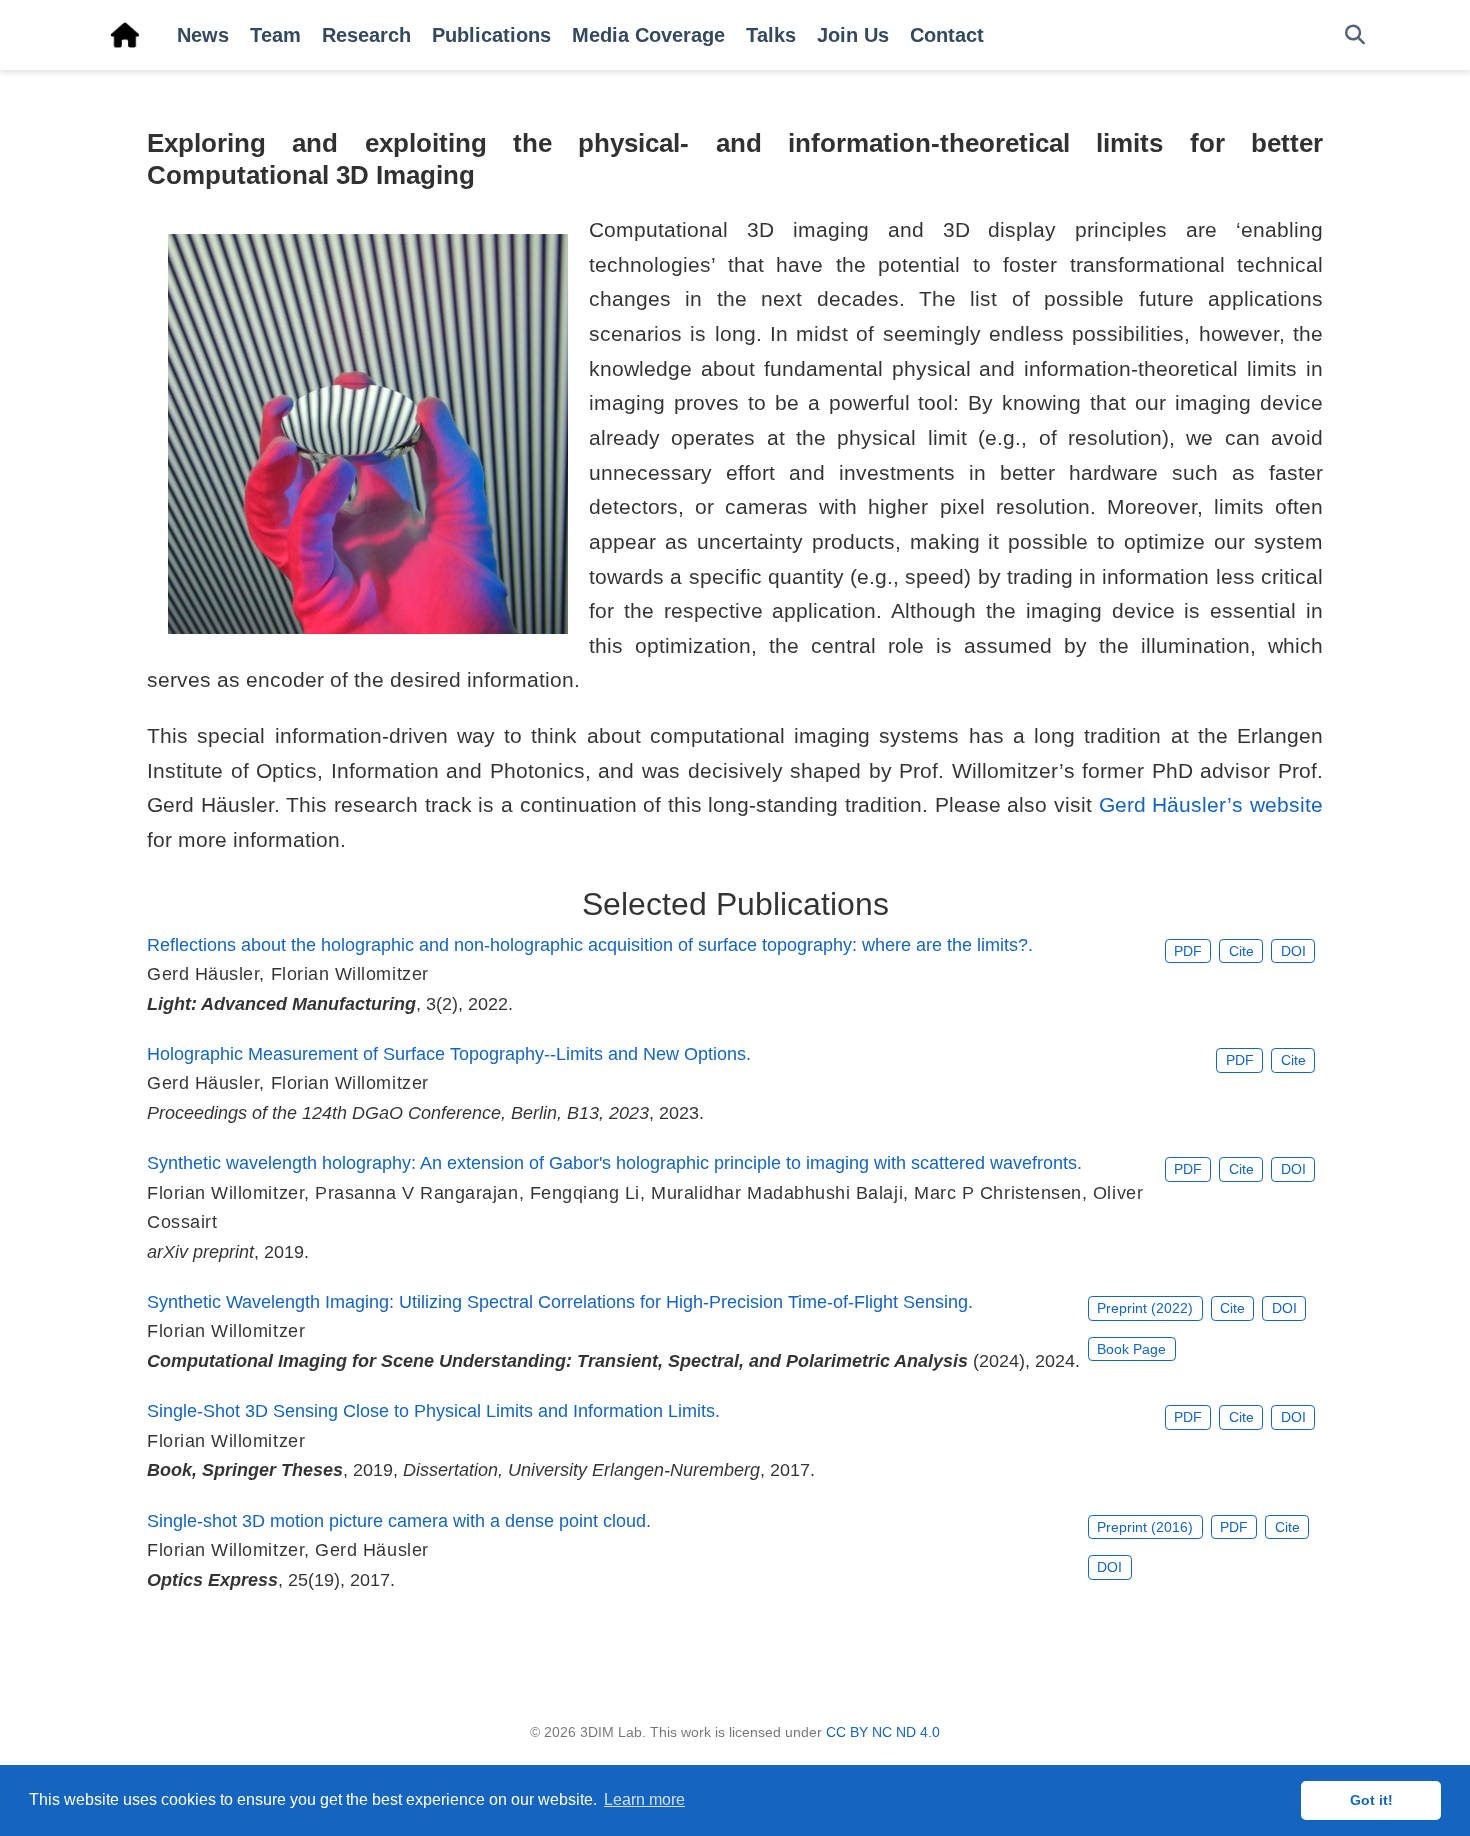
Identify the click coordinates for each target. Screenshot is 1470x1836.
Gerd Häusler (203, 974)
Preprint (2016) (1145, 1527)
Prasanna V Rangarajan (416, 1193)
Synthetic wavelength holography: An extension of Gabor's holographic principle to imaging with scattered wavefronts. (614, 1163)
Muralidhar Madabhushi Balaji (777, 1193)
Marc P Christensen (998, 1193)
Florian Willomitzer (350, 974)
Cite (1241, 951)
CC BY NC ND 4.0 (883, 1732)
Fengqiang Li (585, 1193)
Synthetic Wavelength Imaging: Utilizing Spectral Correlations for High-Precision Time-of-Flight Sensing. (560, 1302)
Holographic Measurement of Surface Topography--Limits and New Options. (449, 1054)
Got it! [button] (1371, 1800)
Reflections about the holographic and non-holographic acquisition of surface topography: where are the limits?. (590, 945)
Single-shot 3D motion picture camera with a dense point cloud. (399, 1521)
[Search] (1355, 35)
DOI (1293, 951)
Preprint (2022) (1145, 1308)
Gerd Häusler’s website (1211, 804)
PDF (1188, 951)
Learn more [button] (644, 1799)
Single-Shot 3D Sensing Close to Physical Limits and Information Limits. (433, 1411)
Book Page (1131, 1349)
